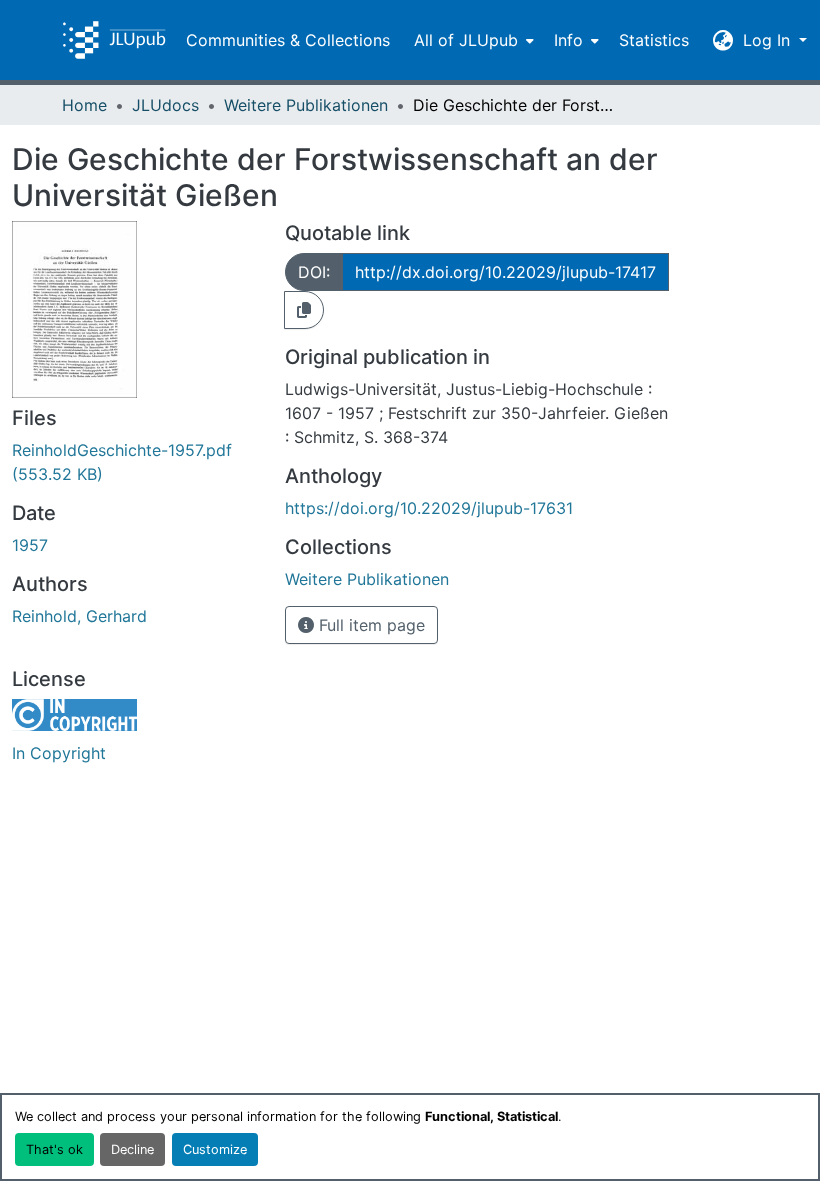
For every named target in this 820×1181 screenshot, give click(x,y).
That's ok (54, 1149)
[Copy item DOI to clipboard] (304, 310)
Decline (132, 1149)
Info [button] (568, 40)
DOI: (314, 272)
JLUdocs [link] (165, 105)
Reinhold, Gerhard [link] (79, 616)
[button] (114, 40)
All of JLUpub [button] (466, 40)
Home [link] (84, 105)
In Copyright (59, 753)
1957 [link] (30, 545)
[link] (136, 462)
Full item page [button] (369, 625)
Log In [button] (769, 40)
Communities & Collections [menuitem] (288, 40)
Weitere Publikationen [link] (306, 105)
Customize (215, 1149)
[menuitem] (472, 40)
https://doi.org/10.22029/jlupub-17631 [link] (429, 508)
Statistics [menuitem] (654, 40)
